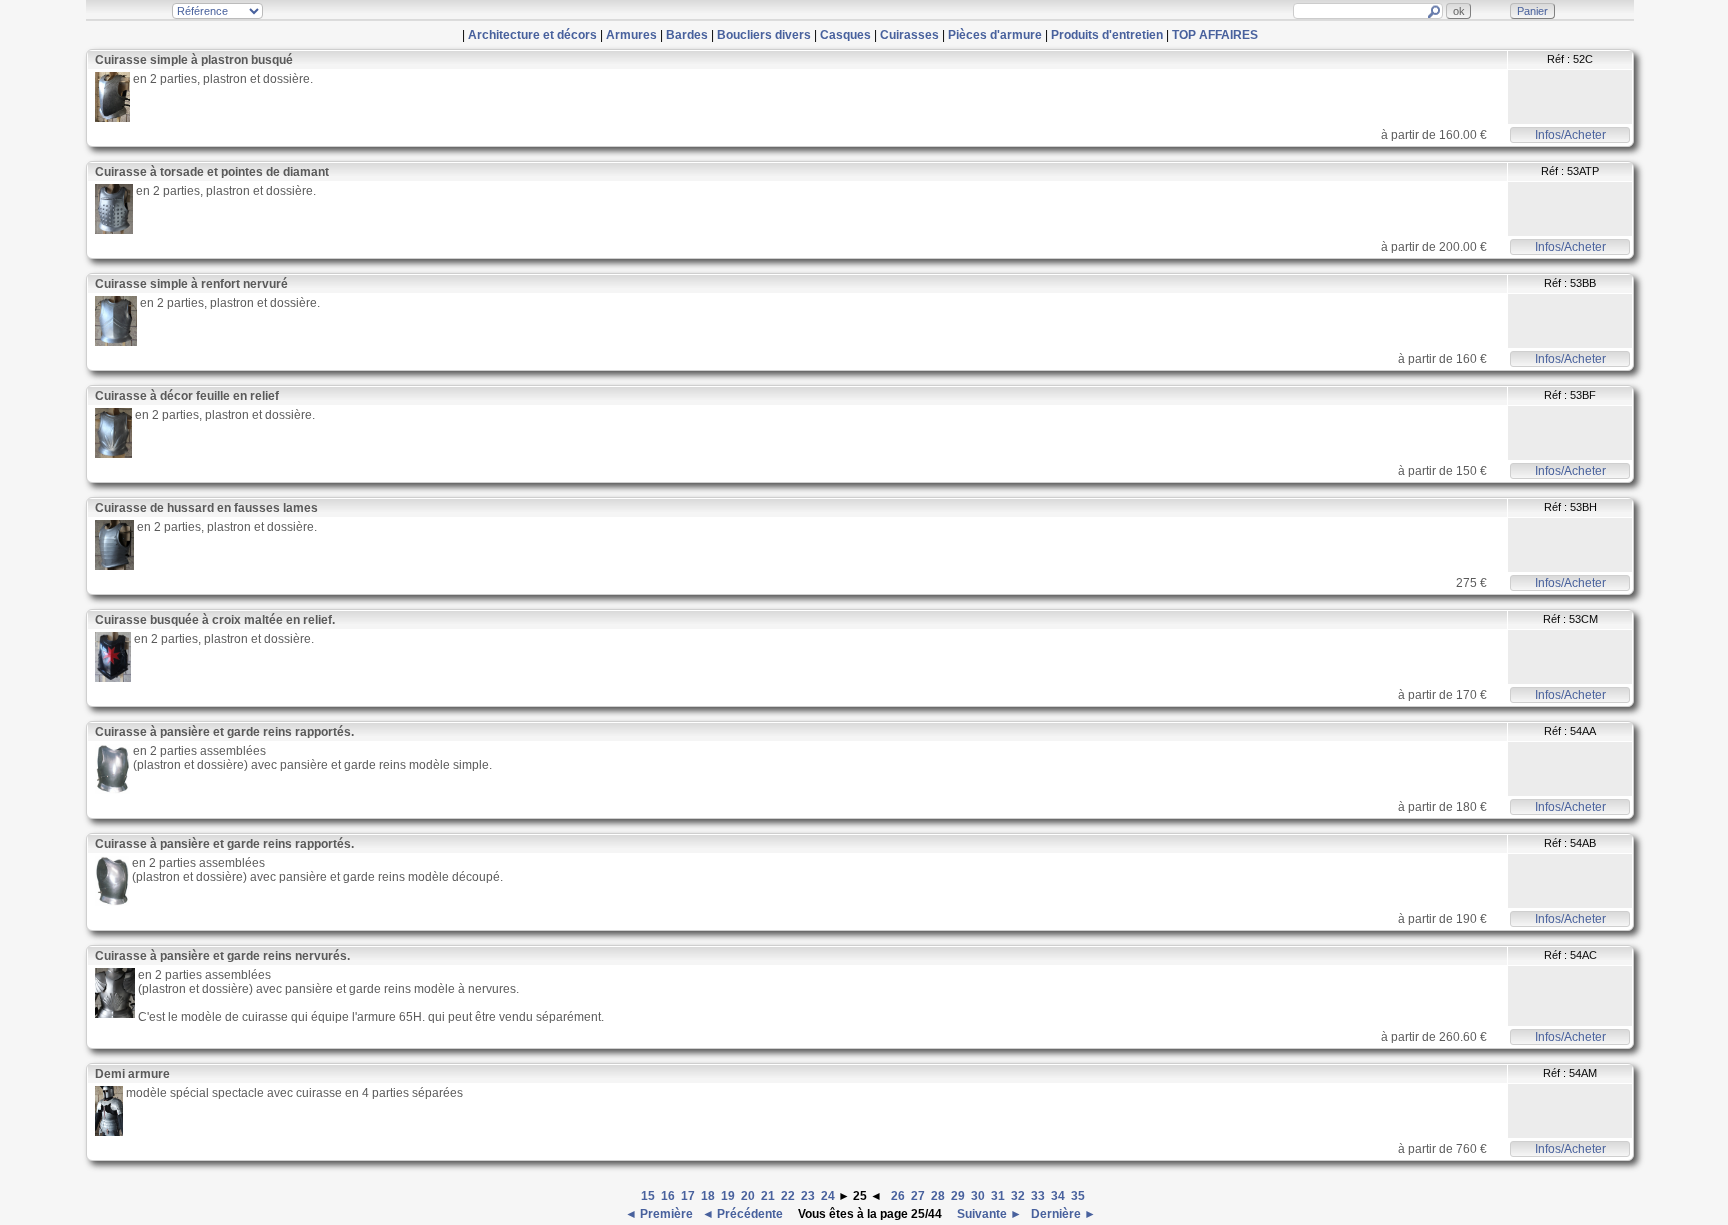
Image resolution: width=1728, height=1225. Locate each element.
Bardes (687, 35)
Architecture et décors (532, 35)
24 (828, 1196)
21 (768, 1196)
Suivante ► (988, 1214)
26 (898, 1196)
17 (688, 1196)
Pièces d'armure (995, 35)
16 (668, 1196)
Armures (631, 35)
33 (1038, 1196)
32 (1018, 1196)
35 (1078, 1196)
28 (938, 1196)
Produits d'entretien (1107, 35)
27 (918, 1196)
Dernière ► (1062, 1214)
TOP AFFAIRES (1215, 35)
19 (728, 1196)
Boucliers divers (764, 35)
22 (788, 1196)
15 (648, 1196)
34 (1058, 1196)
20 (748, 1196)
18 (708, 1196)
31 (998, 1196)
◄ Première (660, 1214)
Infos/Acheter (1570, 135)
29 (958, 1196)
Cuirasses (909, 35)
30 (978, 1196)
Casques (845, 35)
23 (808, 1196)
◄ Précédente (744, 1214)
